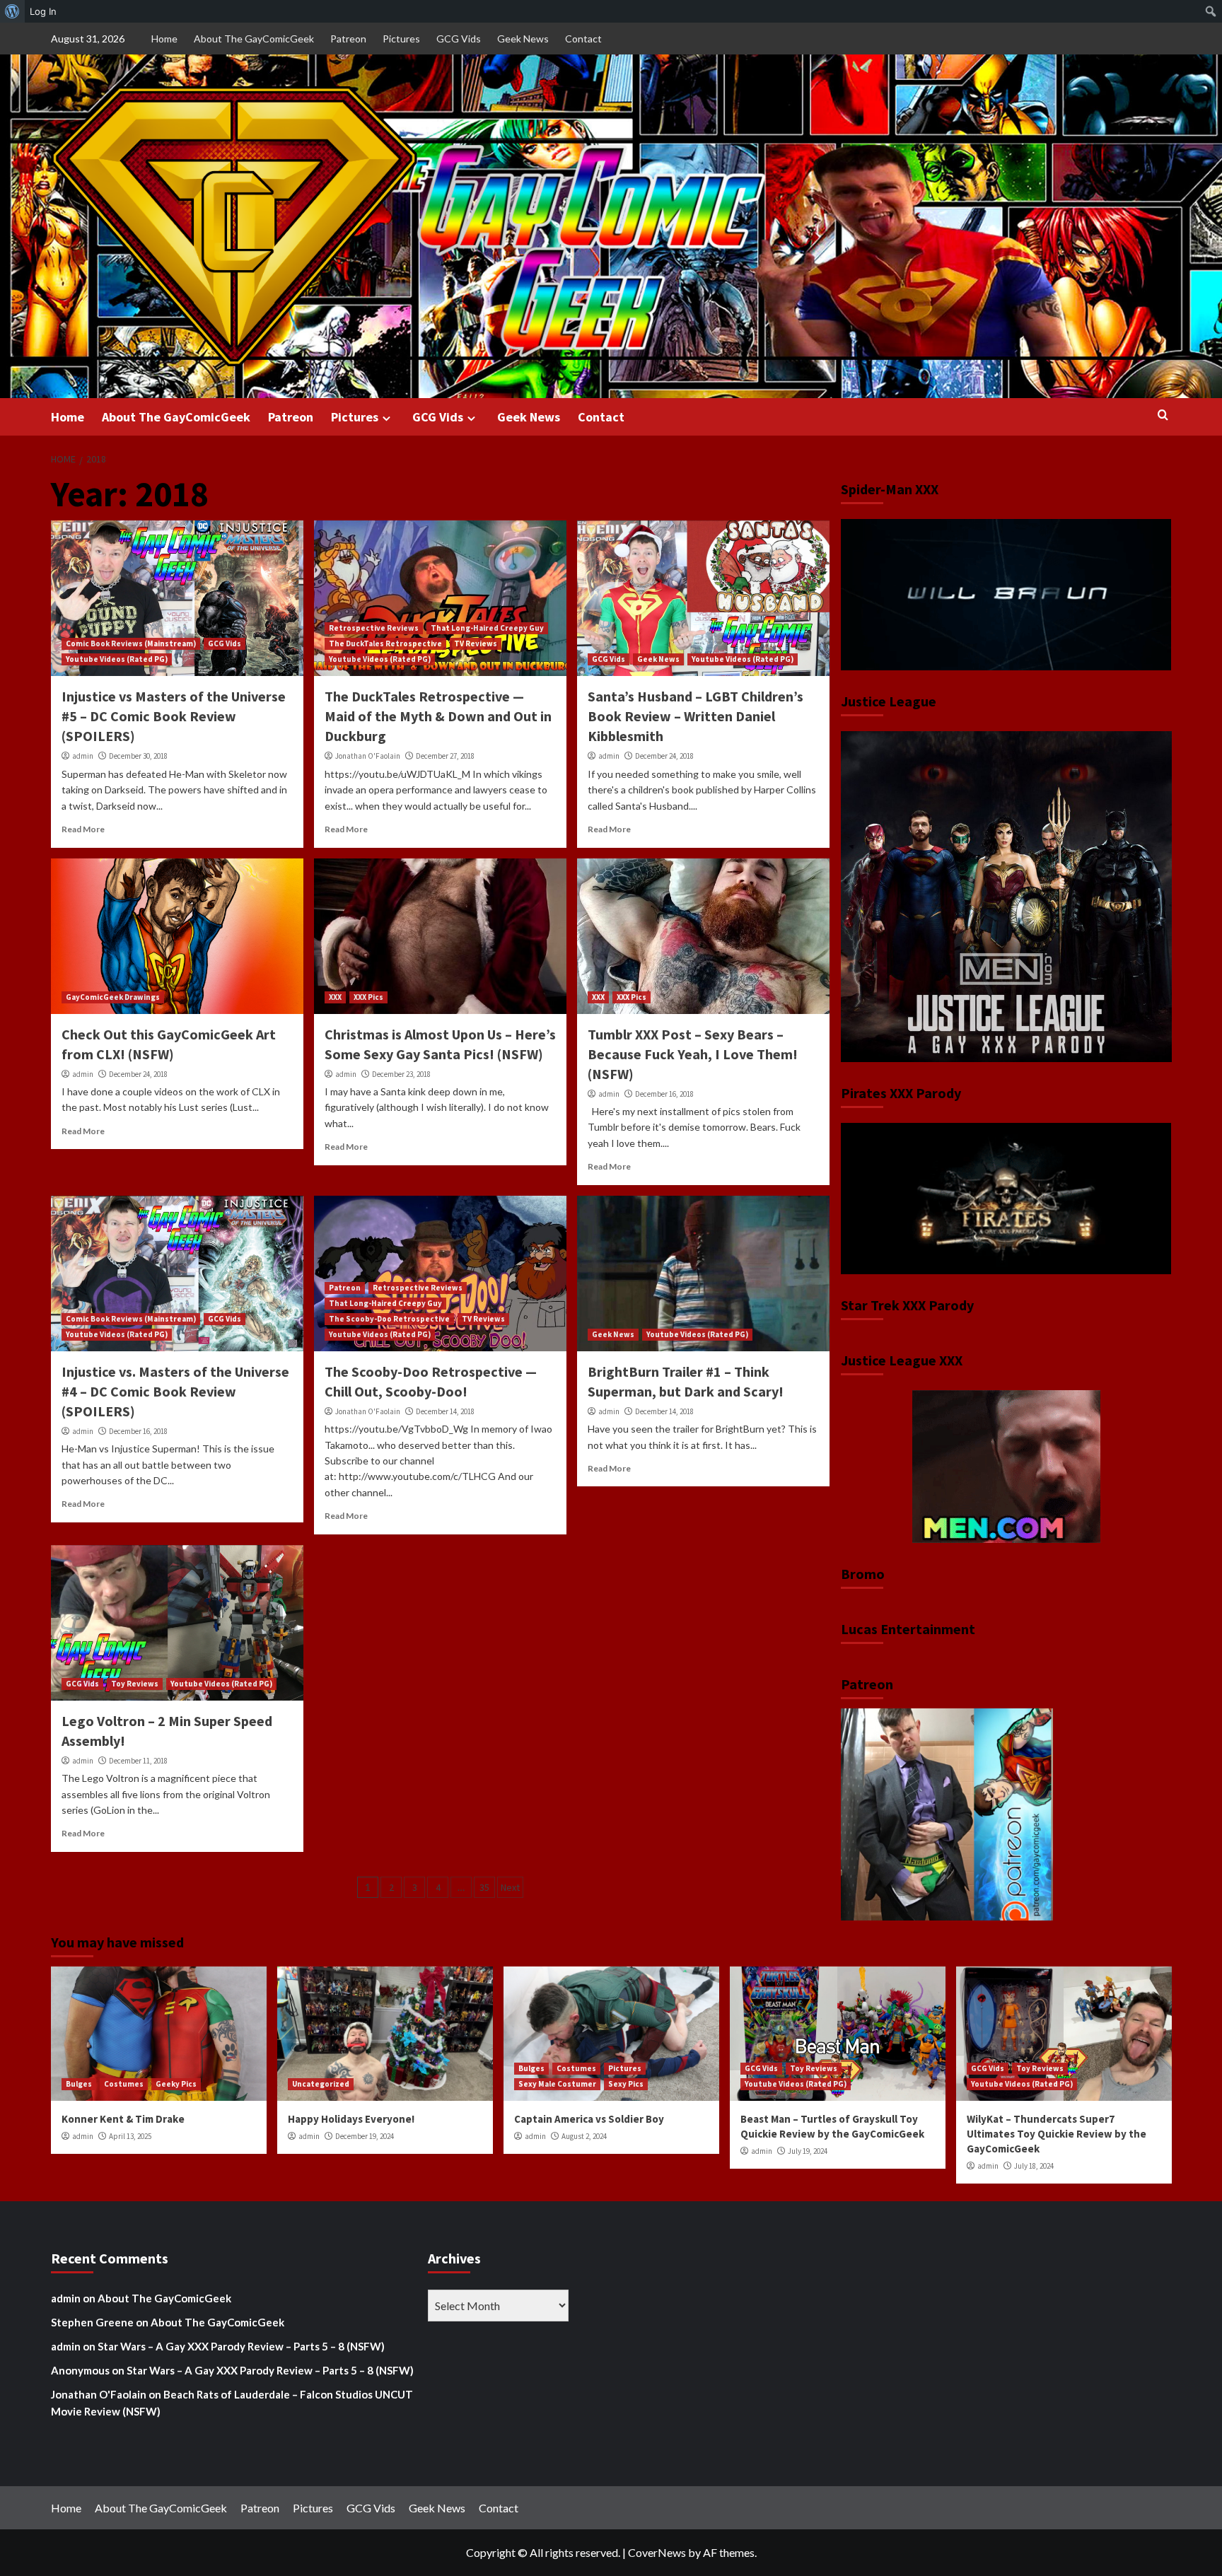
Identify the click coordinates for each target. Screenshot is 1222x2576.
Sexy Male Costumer (557, 2084)
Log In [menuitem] (43, 11)
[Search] (1163, 415)
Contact (583, 39)
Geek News (523, 39)
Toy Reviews (135, 1684)
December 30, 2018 (138, 756)
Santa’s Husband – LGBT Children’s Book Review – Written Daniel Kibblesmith (696, 716)
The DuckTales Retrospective (385, 643)
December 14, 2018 (445, 1411)
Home (164, 39)
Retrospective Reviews (374, 628)
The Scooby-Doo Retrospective (389, 1319)
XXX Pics (368, 997)
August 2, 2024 (584, 2136)
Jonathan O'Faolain (368, 756)
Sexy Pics (626, 2084)
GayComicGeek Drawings (113, 997)
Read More (83, 829)
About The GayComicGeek (254, 39)
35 (484, 1887)
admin (83, 756)
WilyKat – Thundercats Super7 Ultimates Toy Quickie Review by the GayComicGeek (1057, 2134)
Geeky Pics (176, 2084)
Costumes (124, 2084)
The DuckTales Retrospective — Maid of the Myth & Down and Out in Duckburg (438, 716)
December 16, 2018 (664, 1094)
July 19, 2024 (808, 2151)
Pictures (401, 39)
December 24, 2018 (664, 756)
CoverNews (657, 2552)
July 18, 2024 (1034, 2166)
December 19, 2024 (365, 2136)
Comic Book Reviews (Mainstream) (131, 643)
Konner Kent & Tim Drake (123, 2119)
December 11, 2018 (138, 1761)
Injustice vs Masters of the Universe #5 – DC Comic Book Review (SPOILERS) (174, 716)
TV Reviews (476, 643)
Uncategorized (321, 2084)
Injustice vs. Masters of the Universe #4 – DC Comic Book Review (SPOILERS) (175, 1391)
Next (510, 1887)
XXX (335, 997)
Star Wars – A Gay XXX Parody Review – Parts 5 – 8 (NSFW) (241, 2346)
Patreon (348, 39)
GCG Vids (459, 39)
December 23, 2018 (401, 1074)
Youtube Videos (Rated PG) (117, 659)
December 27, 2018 (445, 756)
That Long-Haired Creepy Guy (487, 628)
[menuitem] (12, 11)
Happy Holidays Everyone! (351, 2119)
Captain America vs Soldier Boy (589, 2119)
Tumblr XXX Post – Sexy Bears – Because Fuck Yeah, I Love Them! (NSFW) (693, 1054)
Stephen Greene (92, 2322)
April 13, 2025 (130, 2136)
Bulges (79, 2084)
